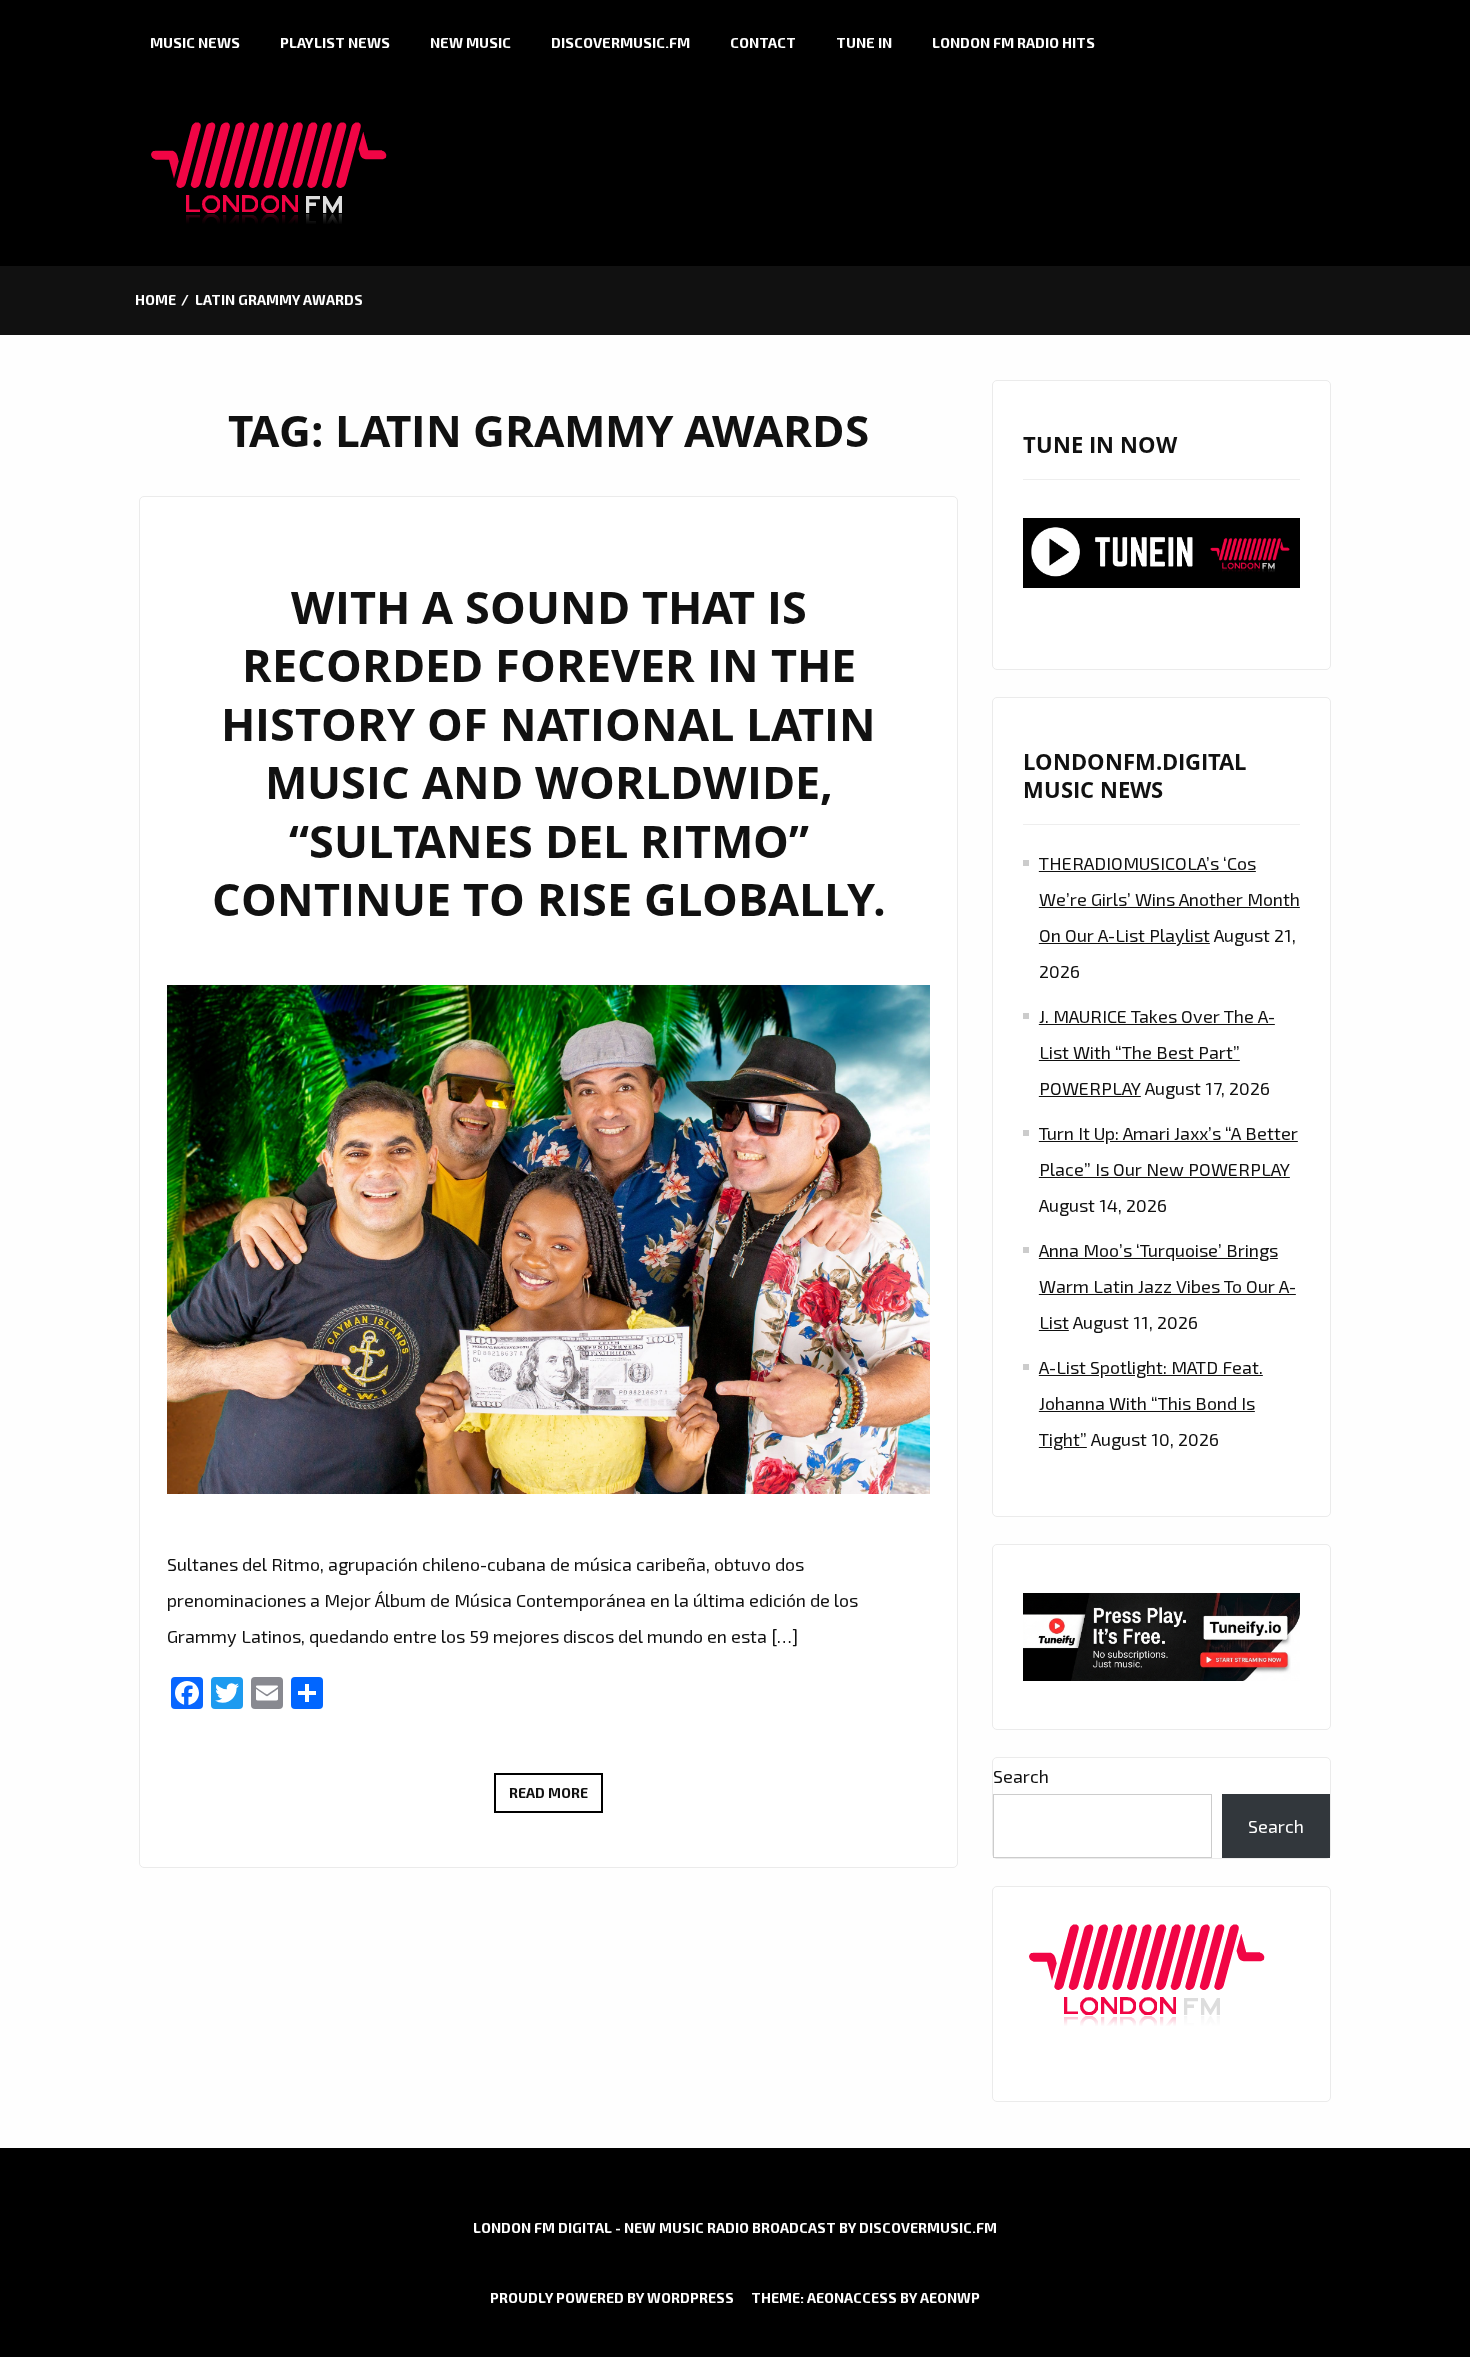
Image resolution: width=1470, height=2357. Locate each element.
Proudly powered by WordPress (612, 2297)
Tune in (864, 42)
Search (1021, 1776)
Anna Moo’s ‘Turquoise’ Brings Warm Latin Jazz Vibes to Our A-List (1167, 1286)
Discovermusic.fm (620, 42)
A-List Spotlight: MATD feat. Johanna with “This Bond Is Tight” (1151, 1403)
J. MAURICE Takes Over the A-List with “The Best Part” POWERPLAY (1157, 1052)
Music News (195, 42)
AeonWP (950, 2297)
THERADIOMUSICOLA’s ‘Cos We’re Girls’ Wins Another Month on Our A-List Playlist (1169, 899)
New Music (470, 42)
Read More (556, 1798)
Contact (763, 42)
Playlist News (335, 42)
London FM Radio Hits (1013, 42)
